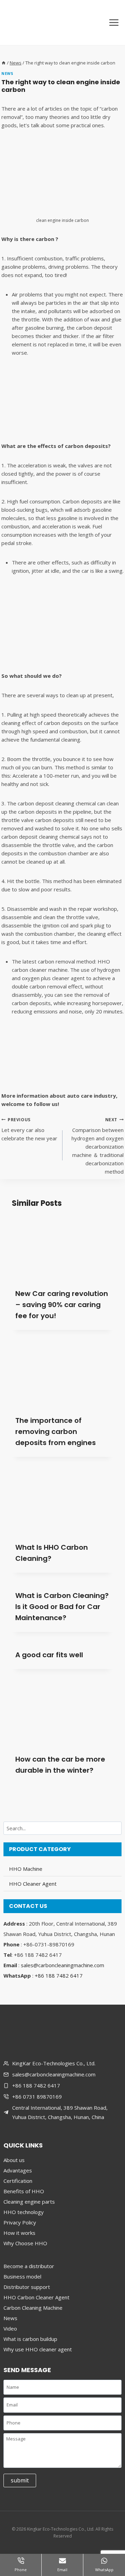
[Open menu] (114, 22)
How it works (19, 2233)
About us (14, 2160)
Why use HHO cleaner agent (38, 2349)
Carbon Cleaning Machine (33, 2308)
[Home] (4, 63)
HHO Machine (26, 1869)
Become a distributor (29, 2266)
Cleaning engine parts (29, 2202)
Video (10, 2328)
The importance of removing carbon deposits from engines (56, 1432)
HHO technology (24, 2212)
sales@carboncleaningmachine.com (62, 1965)
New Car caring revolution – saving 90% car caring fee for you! (62, 1305)
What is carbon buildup (30, 2339)
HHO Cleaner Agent (33, 1884)
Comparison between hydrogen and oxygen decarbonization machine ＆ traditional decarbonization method (98, 1146)
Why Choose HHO (25, 2243)
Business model (22, 2276)
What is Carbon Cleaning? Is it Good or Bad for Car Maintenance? (62, 1607)
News (7, 74)
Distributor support (27, 2287)
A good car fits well (49, 1655)
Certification (18, 2181)
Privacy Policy (20, 2222)
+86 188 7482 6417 (59, 1976)
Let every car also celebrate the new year (29, 1129)
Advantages (18, 2170)
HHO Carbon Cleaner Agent (36, 2297)
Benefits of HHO (24, 2191)
